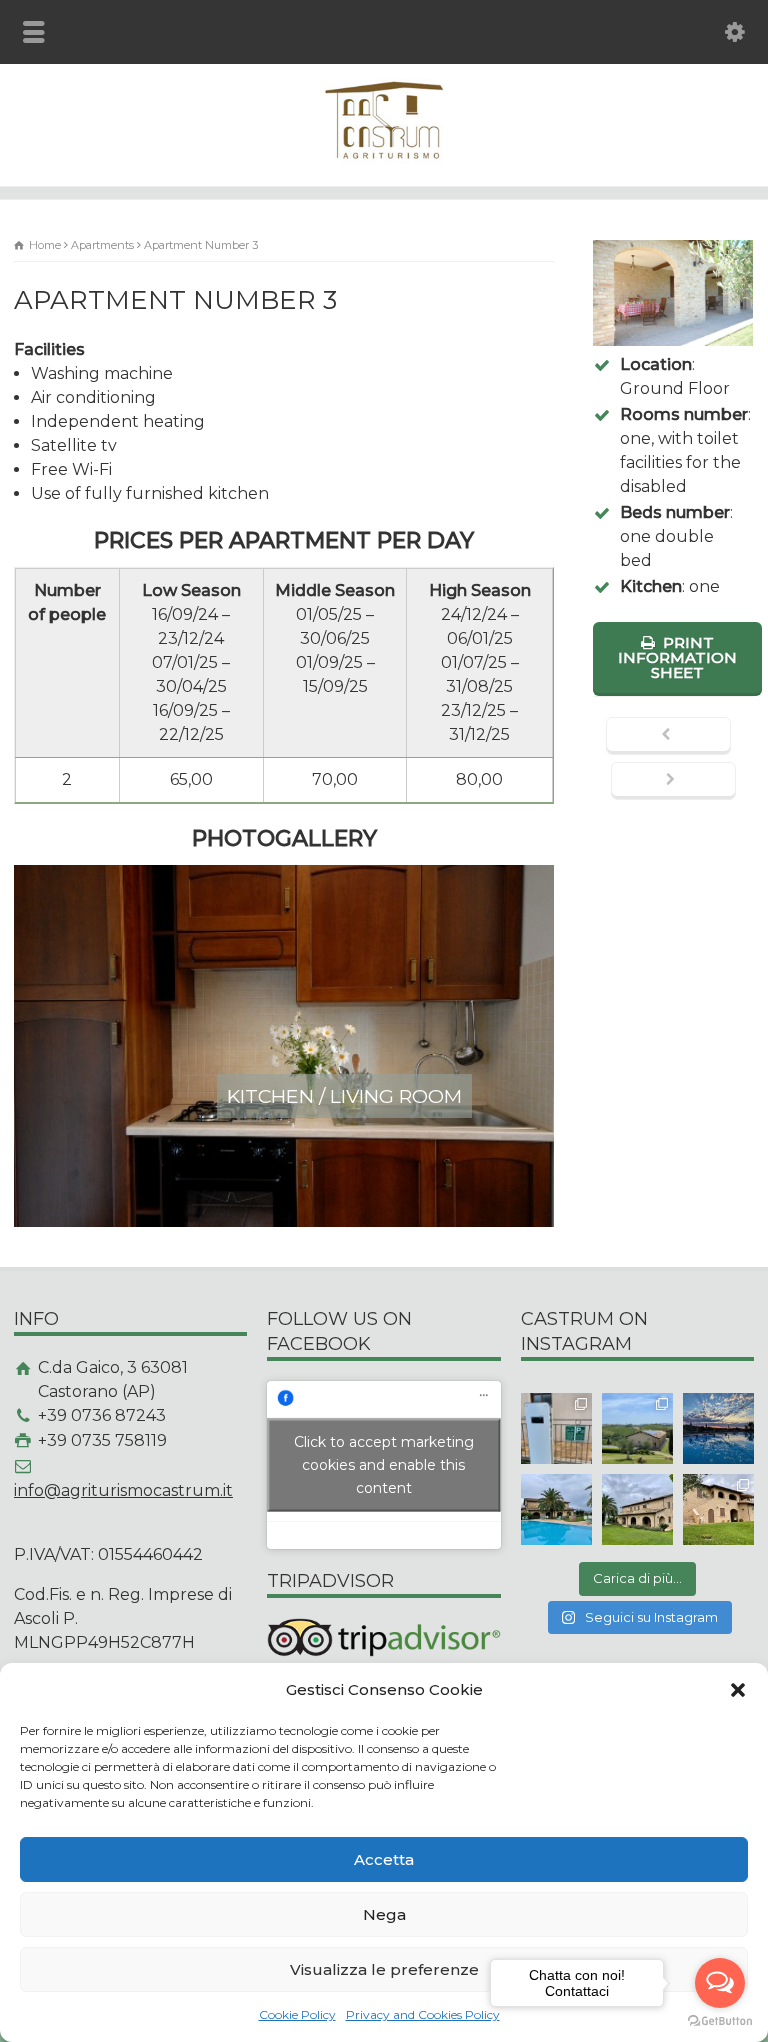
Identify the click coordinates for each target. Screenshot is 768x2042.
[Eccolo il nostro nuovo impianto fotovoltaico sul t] (637, 1428)
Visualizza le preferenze (384, 1969)
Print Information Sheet (677, 657)
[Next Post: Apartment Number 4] (673, 781)
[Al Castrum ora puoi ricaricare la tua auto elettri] (556, 1428)
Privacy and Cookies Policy (423, 2014)
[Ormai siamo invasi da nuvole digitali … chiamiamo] (718, 1428)
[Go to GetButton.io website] (720, 2021)
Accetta (384, 1859)
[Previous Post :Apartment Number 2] (668, 736)
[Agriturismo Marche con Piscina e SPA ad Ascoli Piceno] (384, 158)
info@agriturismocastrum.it (123, 1490)
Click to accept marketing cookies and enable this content (384, 1464)
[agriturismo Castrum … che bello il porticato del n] (637, 1509)
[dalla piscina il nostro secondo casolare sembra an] (556, 1509)
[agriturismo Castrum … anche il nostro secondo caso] (718, 1509)
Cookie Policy (297, 2014)
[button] (738, 1690)
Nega (384, 1914)
